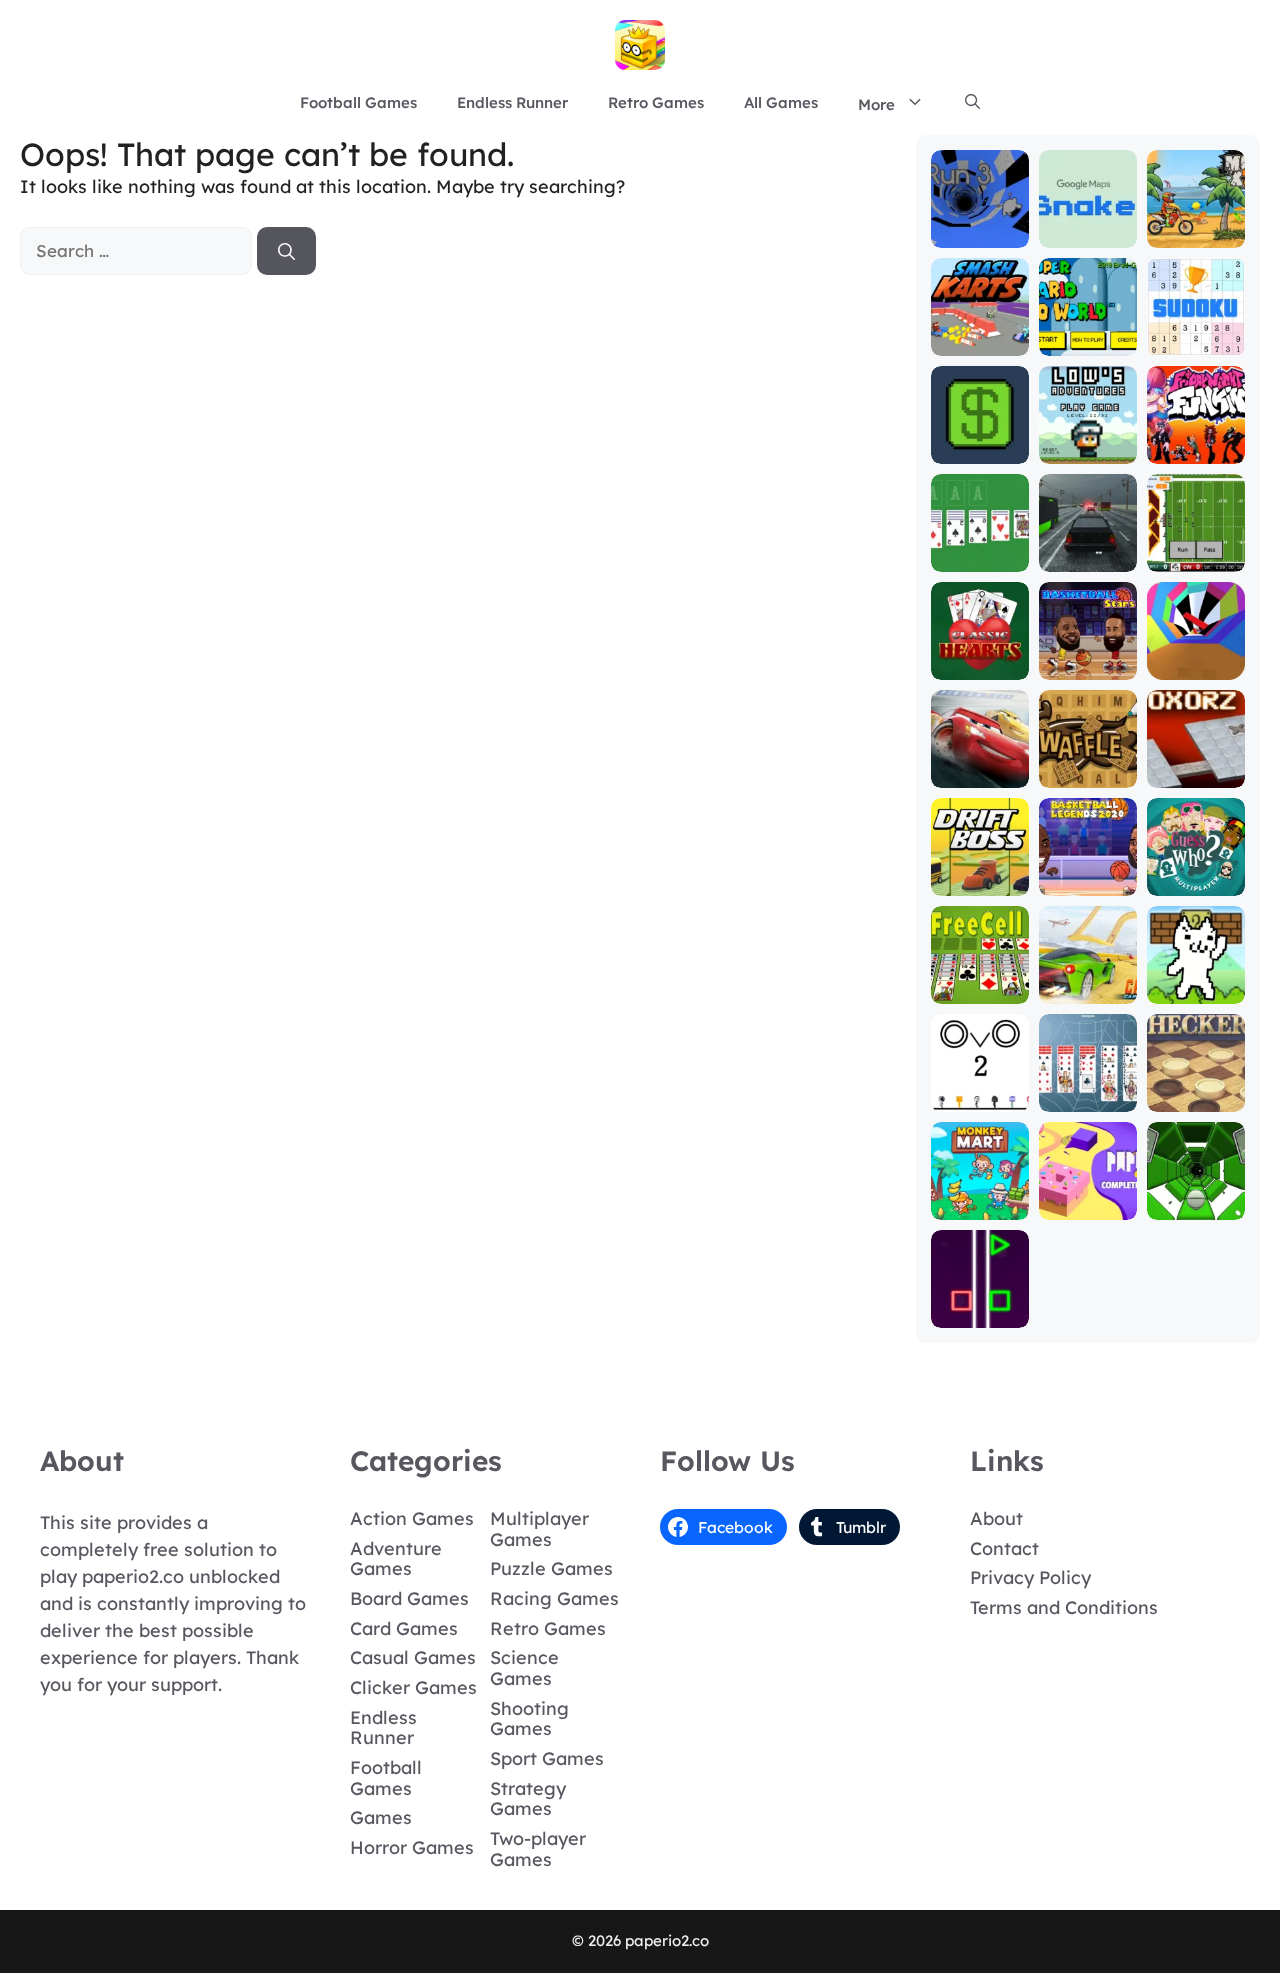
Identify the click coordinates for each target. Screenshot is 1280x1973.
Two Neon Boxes (980, 1304)
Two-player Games (538, 1849)
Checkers (1195, 1097)
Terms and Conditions (1064, 1607)
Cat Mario (1196, 989)
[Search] (286, 251)
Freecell (979, 989)
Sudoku (1195, 341)
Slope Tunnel (1195, 1196)
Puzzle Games (551, 1568)
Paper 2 (1087, 1205)
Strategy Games (528, 1799)
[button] (972, 103)
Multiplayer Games (539, 1529)
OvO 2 (980, 1097)
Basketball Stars (1088, 656)
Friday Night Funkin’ (1195, 431)
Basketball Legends (1088, 872)
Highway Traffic (1087, 548)
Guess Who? (1195, 872)
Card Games (404, 1628)
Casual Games (413, 1657)
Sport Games (547, 1758)
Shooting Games (529, 1719)
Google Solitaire (979, 548)
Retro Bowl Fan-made (1195, 548)
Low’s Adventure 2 (1088, 431)
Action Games (412, 1518)
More (876, 104)
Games (381, 1817)
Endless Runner (512, 102)
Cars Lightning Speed (979, 755)
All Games (781, 102)
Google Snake (1088, 224)
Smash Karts (979, 332)
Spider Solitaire (1087, 1088)
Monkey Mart (980, 1196)
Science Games (524, 1668)
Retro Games (656, 102)
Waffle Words (1088, 764)
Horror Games (412, 1847)
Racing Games (554, 1598)
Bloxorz (1196, 773)
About (996, 1518)
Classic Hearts (980, 656)
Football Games (358, 102)
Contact (1004, 1548)
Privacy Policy (1030, 1577)
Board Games (409, 1598)
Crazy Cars (1087, 989)
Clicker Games (413, 1687)
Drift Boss (980, 881)
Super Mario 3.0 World (1087, 323)
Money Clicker (979, 440)
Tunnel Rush (1195, 656)
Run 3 (979, 233)
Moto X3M (1195, 233)
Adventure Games (396, 1559)
